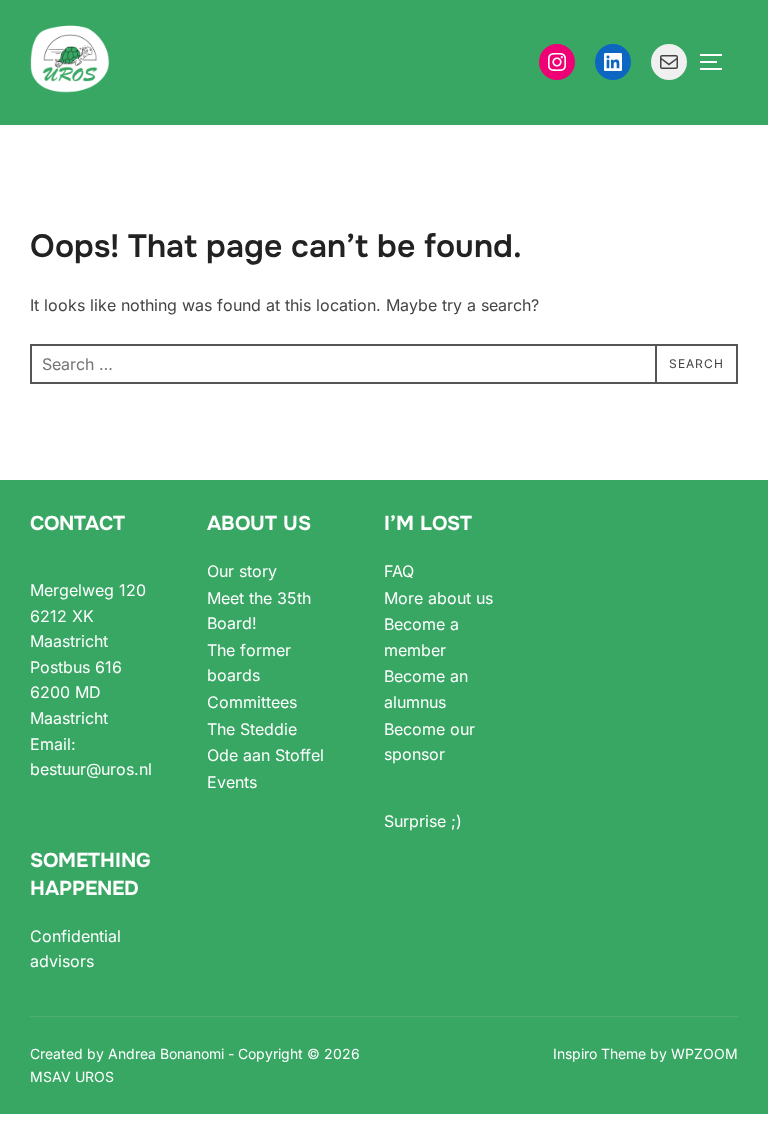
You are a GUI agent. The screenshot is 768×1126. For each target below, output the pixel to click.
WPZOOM (704, 1053)
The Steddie (252, 729)
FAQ (399, 571)
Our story (242, 571)
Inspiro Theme (599, 1053)
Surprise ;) (423, 821)
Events (232, 782)
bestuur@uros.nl (91, 769)
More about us (438, 598)
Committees (252, 702)
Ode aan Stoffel (265, 755)
